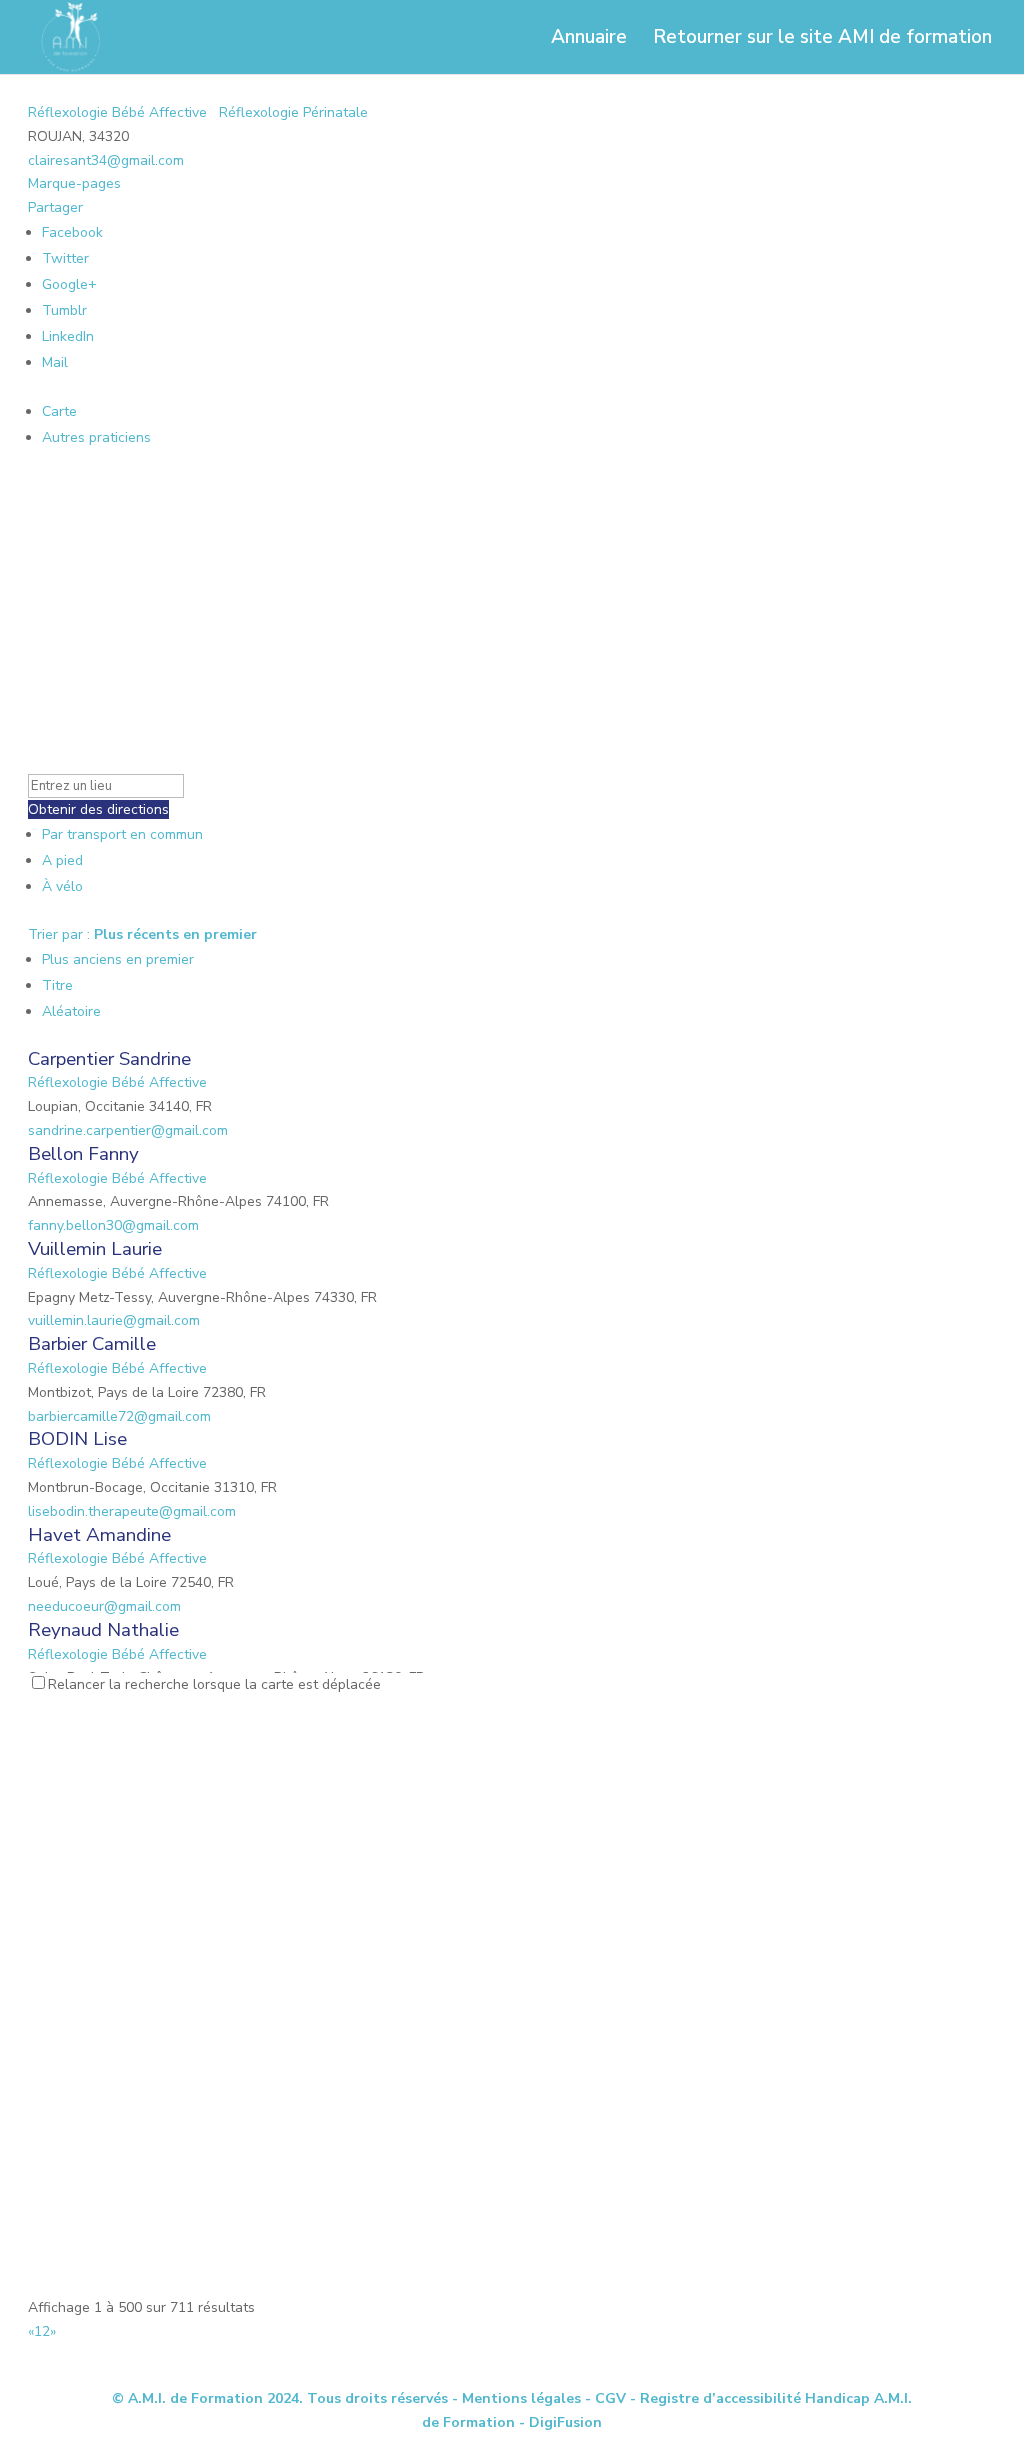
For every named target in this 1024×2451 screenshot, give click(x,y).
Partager (55, 207)
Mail (55, 362)
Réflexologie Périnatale (291, 112)
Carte (59, 411)
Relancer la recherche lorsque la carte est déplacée (214, 1684)
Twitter (65, 258)
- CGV (605, 2398)
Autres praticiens (96, 437)
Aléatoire (71, 1011)
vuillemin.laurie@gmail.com (114, 1320)
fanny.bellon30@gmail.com (113, 1225)
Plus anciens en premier (118, 959)
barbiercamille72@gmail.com (119, 1416)
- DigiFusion (560, 2422)
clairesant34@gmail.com (106, 160)
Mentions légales (521, 2398)
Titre (57, 985)
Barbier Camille (92, 1344)
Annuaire (589, 40)
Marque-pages (74, 183)
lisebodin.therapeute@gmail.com (132, 1511)
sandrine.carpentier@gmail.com (128, 1130)
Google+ (69, 284)
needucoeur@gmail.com (104, 1606)
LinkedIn (68, 336)
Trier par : (142, 934)
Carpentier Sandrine (109, 1059)
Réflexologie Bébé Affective (117, 112)
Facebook (72, 232)
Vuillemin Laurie (95, 1249)
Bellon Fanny (83, 1154)
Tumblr (64, 310)
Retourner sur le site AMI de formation (822, 40)
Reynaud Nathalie (103, 1630)
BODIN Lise (77, 1439)
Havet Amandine (99, 1535)
